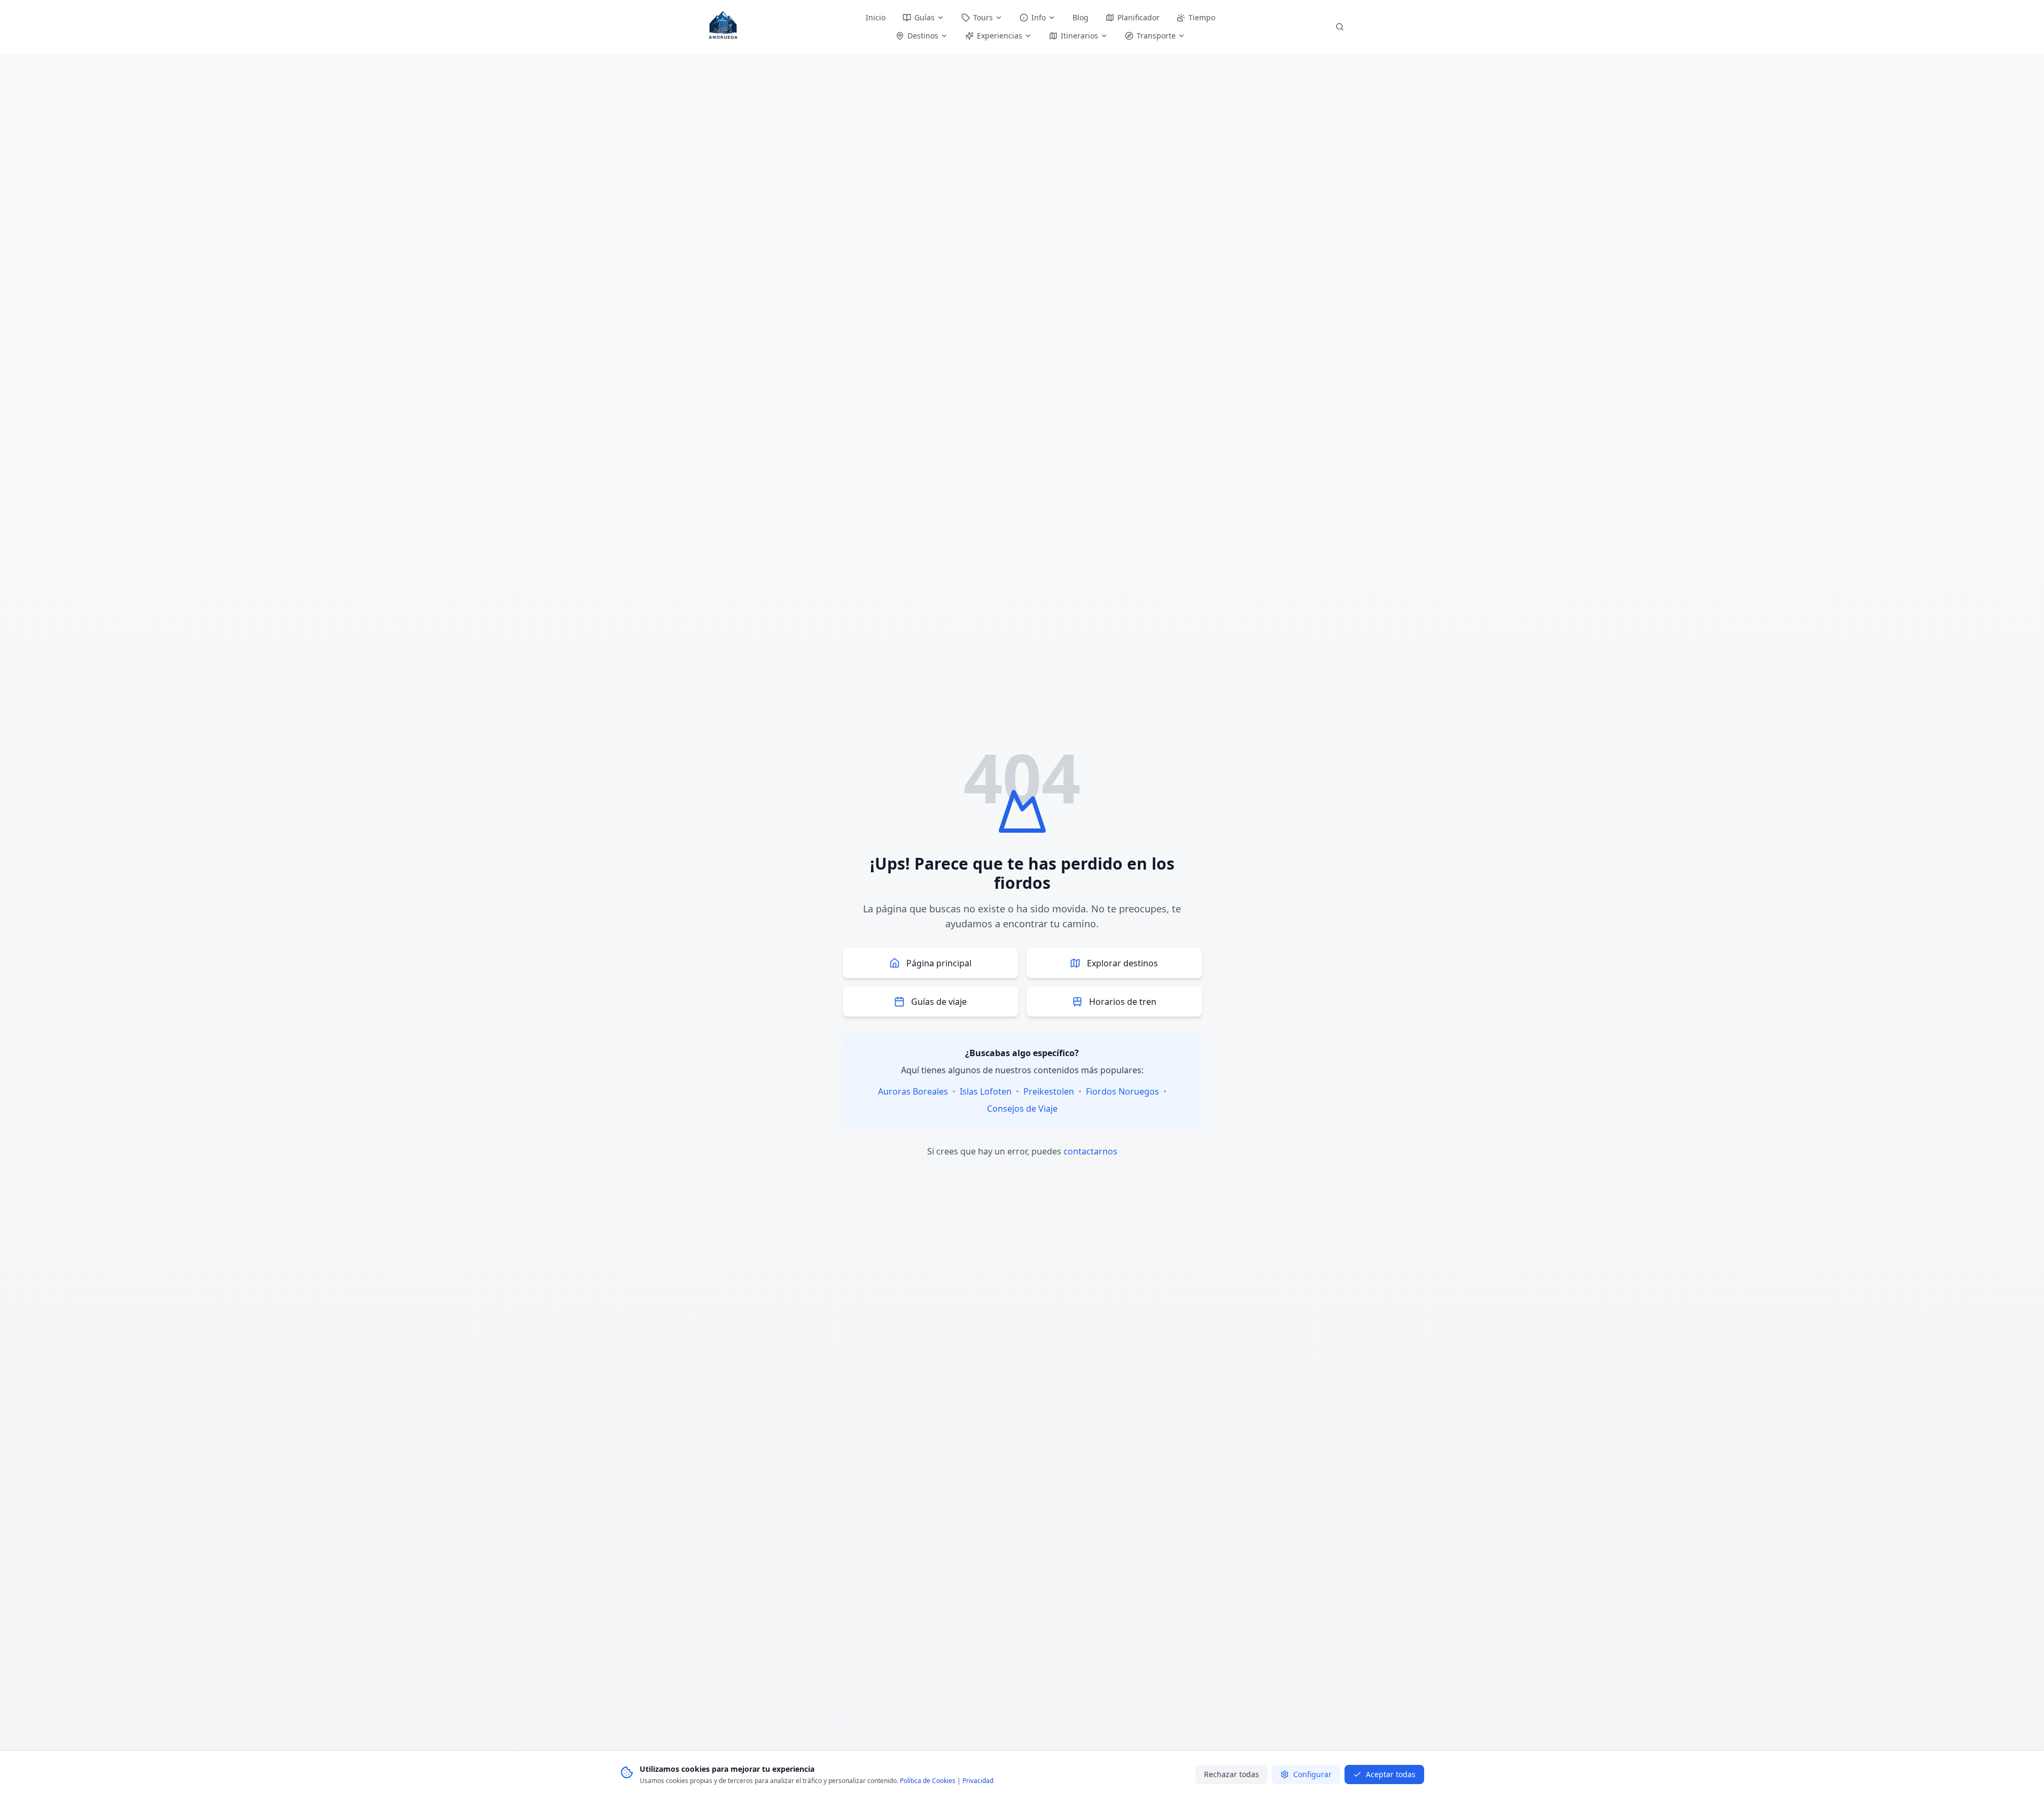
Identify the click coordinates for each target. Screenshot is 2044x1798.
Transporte (1156, 36)
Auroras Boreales (913, 1091)
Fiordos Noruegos (1122, 1091)
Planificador (1138, 17)
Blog (1081, 17)
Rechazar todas (1231, 1774)
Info (1039, 17)
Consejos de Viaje (1022, 1109)
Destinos (923, 36)
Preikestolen (1049, 1091)
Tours (983, 17)
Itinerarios (1079, 36)
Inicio (876, 17)
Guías (924, 17)
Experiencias (1000, 36)
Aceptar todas (1391, 1774)
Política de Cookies (928, 1781)
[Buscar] (1340, 27)
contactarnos (1090, 1151)
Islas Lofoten (986, 1091)
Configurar (1312, 1774)
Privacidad (978, 1781)
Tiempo (1202, 17)
